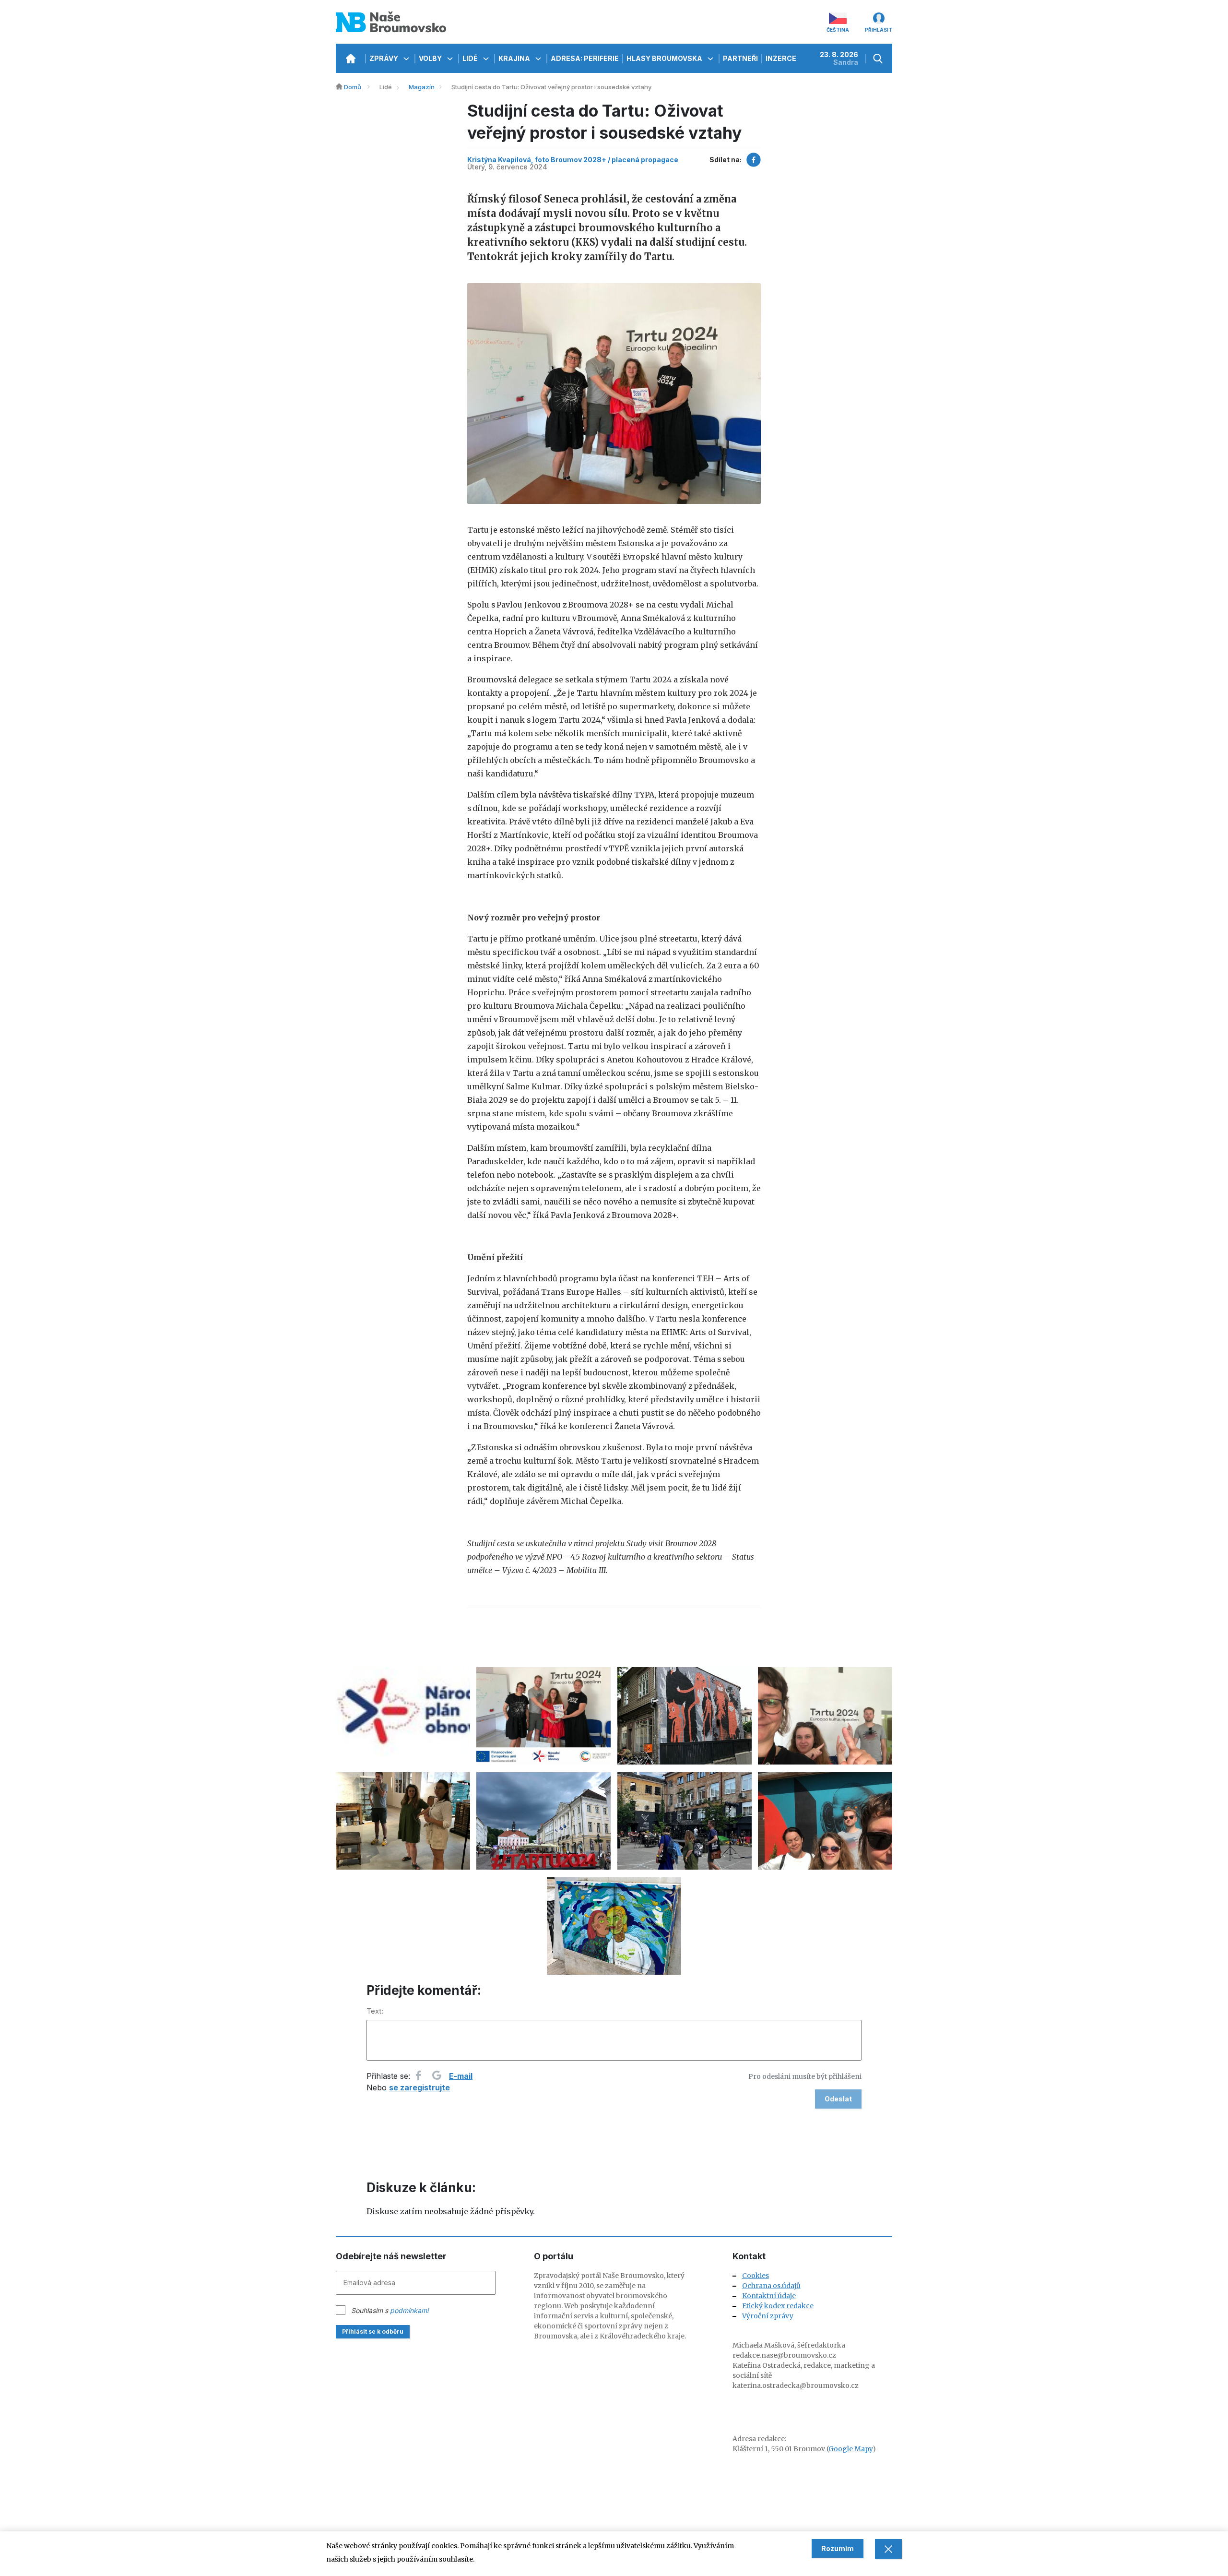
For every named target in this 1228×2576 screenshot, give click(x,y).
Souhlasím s (390, 2310)
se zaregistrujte (419, 2087)
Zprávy (384, 58)
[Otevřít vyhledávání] (879, 58)
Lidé (471, 58)
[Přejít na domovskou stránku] (350, 58)
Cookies (756, 2276)
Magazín (422, 87)
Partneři (740, 58)
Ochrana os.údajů (771, 2286)
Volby (431, 58)
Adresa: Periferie (585, 58)
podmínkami (409, 2310)
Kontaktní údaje (769, 2296)
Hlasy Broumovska (665, 58)
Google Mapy (850, 2449)
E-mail (461, 2076)
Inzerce (781, 58)
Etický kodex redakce (778, 2306)
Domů (353, 87)
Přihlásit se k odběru (373, 2332)
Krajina (515, 58)
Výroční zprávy (768, 2316)
